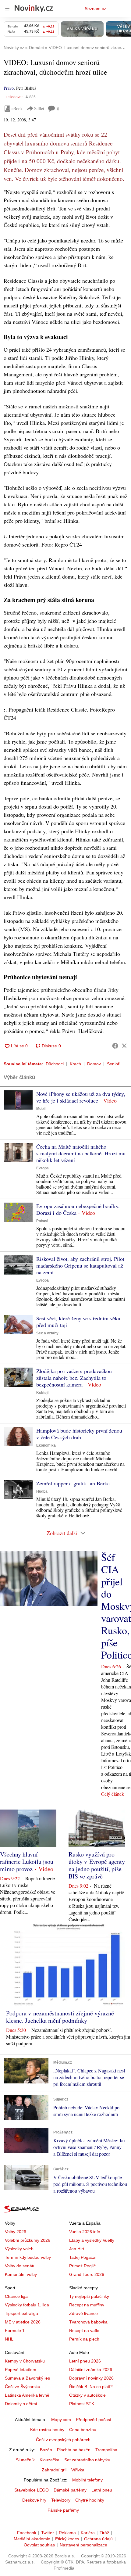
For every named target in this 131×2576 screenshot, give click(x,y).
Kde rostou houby (47, 2430)
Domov (94, 1064)
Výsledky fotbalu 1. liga (27, 2305)
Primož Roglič (82, 2266)
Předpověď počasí (94, 2420)
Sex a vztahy (47, 1333)
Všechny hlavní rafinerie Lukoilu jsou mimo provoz (27, 1862)
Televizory (61, 2500)
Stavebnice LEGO (32, 2490)
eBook (17, 108)
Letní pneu (102, 2490)
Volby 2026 (16, 2232)
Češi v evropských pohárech (63, 2440)
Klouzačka (50, 2460)
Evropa (42, 1168)
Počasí (42, 1221)
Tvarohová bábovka (88, 2322)
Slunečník (25, 2460)
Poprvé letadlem (21, 2370)
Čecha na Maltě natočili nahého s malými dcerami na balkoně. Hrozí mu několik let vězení (81, 1153)
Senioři (114, 1064)
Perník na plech (84, 2339)
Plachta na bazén (74, 2450)
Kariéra (88, 2533)
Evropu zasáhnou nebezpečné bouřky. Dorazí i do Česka (78, 1209)
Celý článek (113, 1794)
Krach (75, 1064)
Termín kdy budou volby (28, 2257)
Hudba (42, 1491)
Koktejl (42, 1393)
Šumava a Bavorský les (27, 2378)
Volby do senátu (20, 2266)
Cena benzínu (83, 2430)
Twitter (48, 2533)
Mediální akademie (32, 2539)
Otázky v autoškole (87, 2395)
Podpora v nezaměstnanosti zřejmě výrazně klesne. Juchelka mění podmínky (60, 2017)
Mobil (41, 1109)
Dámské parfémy (70, 2490)
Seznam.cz (95, 9)
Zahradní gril (54, 2470)
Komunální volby (21, 2274)
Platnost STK (82, 2404)
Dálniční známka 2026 (91, 2370)
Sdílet (39, 108)
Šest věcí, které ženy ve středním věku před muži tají (78, 1322)
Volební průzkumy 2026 (28, 2240)
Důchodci (55, 1064)
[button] (18, 1100)
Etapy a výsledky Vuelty (92, 2240)
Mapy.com (61, 2420)
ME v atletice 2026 (23, 2322)
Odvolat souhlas (39, 2545)
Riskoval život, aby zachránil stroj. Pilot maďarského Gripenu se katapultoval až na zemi (80, 1265)
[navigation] (7, 9)
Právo (9, 88)
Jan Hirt (77, 2249)
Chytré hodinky (90, 2500)
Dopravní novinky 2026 (91, 2378)
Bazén (46, 2450)
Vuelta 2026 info (85, 2232)
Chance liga (16, 2296)
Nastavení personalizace (83, 2545)
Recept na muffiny (87, 2305)
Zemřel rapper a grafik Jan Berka (73, 1483)
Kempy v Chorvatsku (25, 2361)
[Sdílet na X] (124, 1046)
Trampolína (106, 2450)
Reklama (67, 2533)
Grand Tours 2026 (87, 2274)
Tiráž (104, 2533)
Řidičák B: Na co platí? (91, 2387)
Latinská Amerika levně (27, 2395)
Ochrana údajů (98, 2539)
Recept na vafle (84, 2330)
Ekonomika (46, 1445)
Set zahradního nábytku (87, 2460)
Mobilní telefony (87, 2480)
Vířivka (78, 2470)
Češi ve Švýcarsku (23, 2387)
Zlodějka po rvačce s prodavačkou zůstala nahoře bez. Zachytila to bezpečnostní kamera (74, 1378)
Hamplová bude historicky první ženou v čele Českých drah (79, 1434)
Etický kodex (67, 2539)
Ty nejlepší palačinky (89, 2296)
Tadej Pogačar (83, 2257)
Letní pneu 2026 (85, 2361)
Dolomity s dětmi (21, 2404)
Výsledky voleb (19, 2249)
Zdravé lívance (83, 2313)
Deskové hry (34, 2500)
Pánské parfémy (63, 2510)
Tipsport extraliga (21, 2313)
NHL (9, 2339)
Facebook (27, 2533)
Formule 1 (15, 2330)
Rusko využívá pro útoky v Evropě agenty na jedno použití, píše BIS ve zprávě (97, 1865)
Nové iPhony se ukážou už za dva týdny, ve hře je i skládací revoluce (81, 1097)
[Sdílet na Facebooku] (115, 1046)
